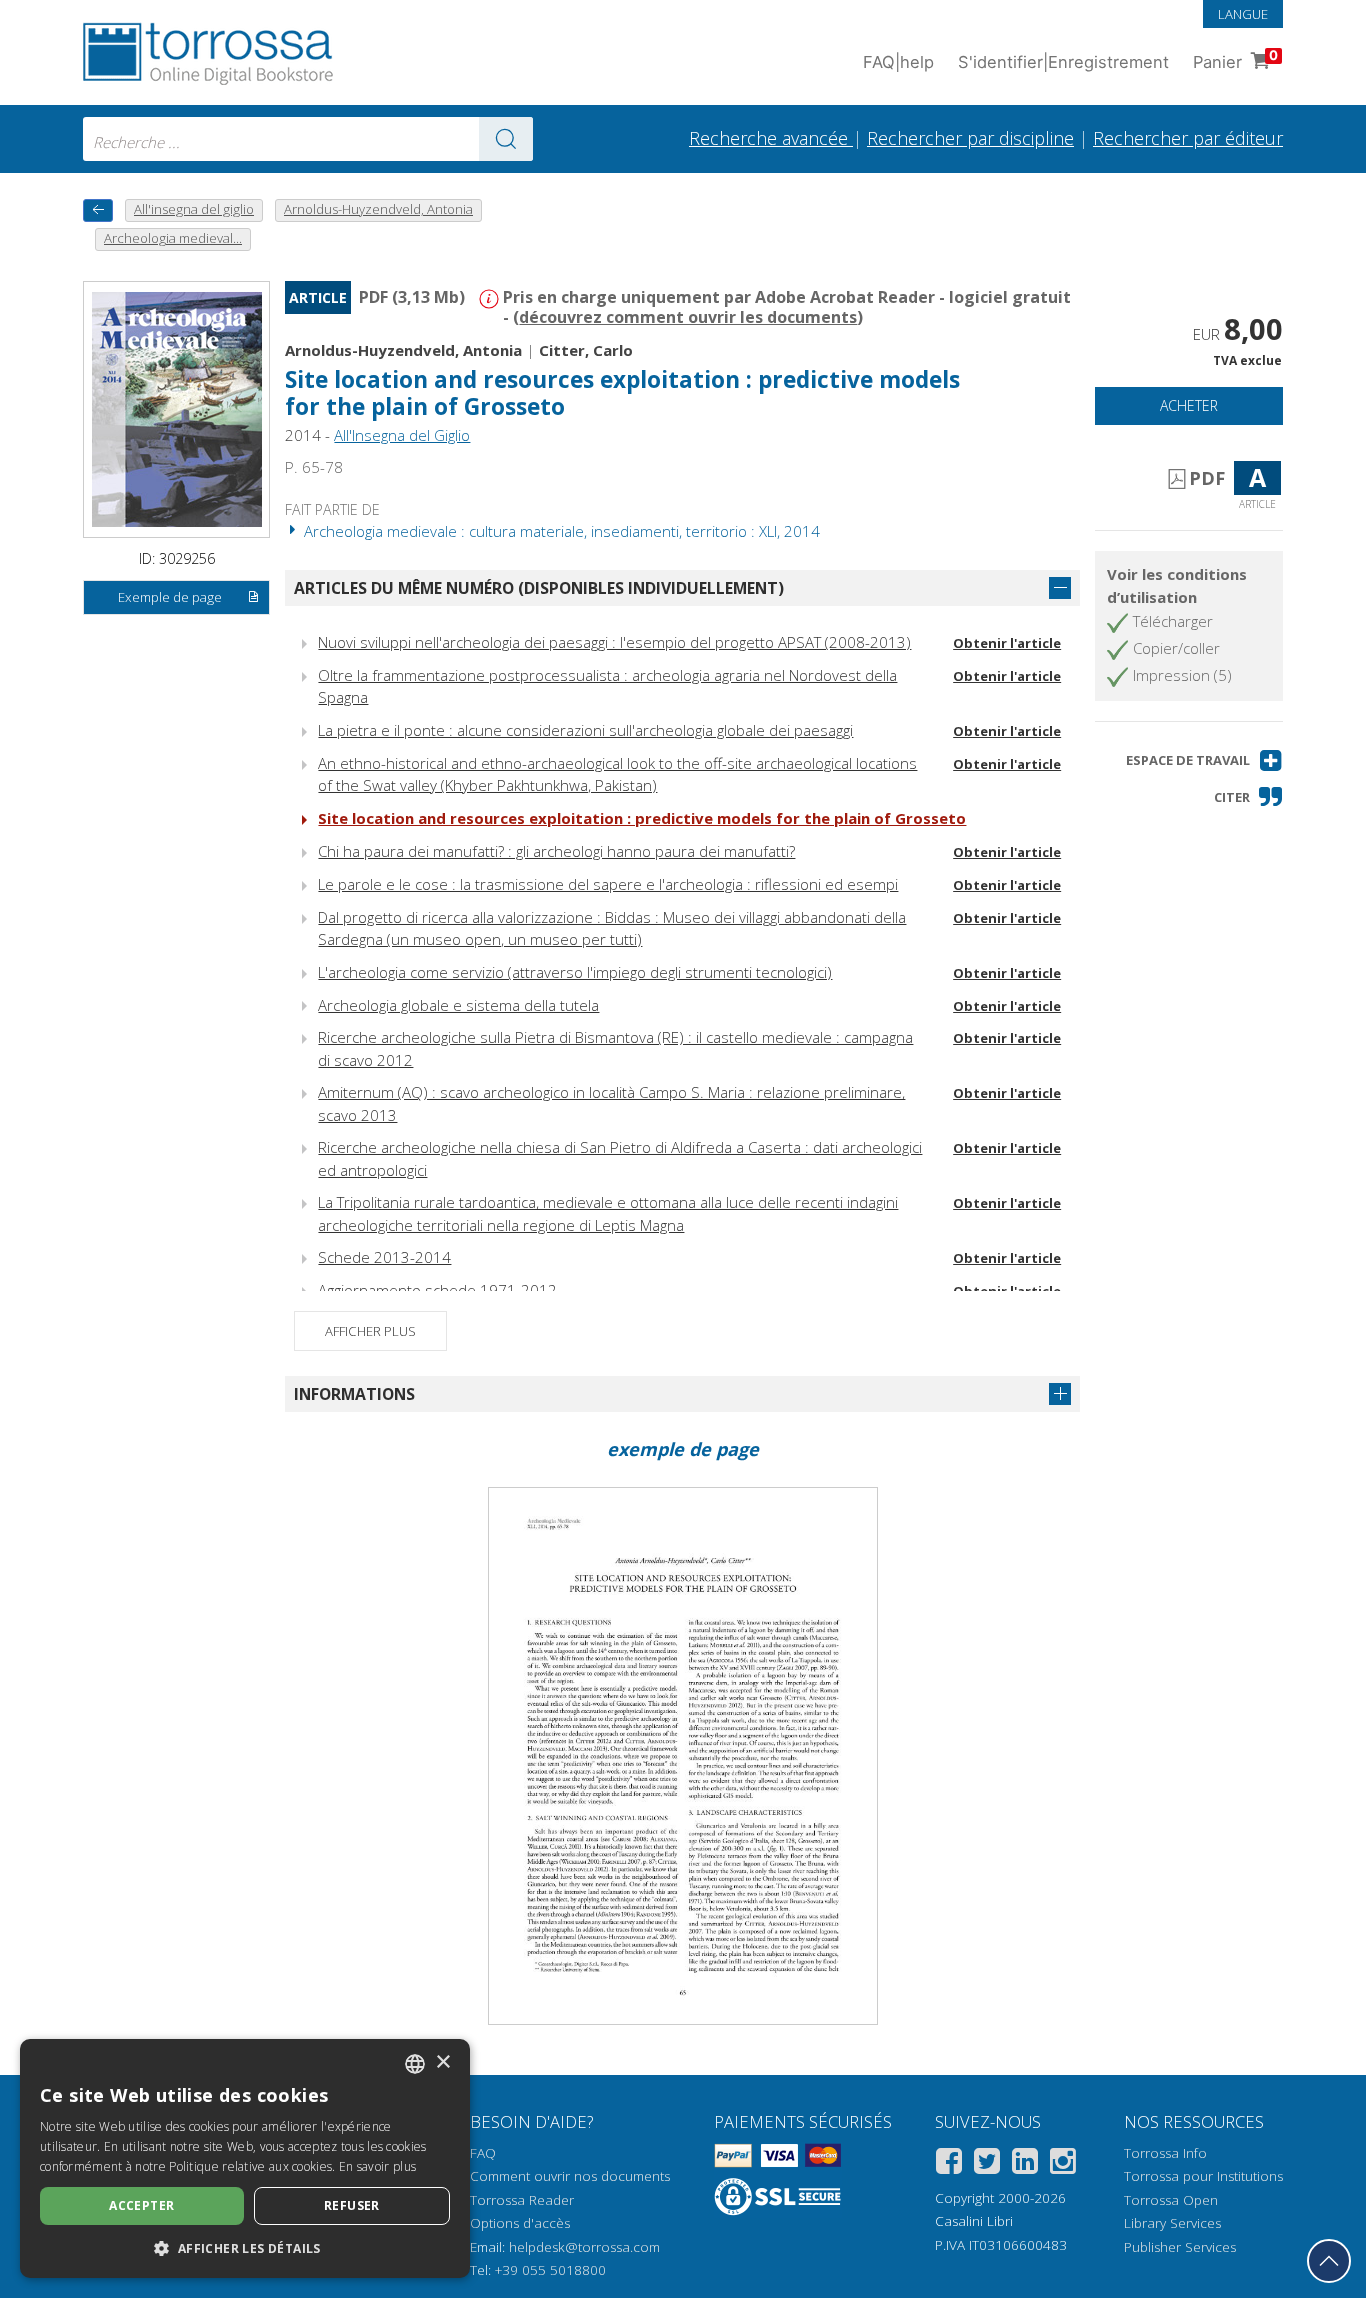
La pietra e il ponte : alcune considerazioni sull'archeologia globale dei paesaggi (585, 730)
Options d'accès (520, 2223)
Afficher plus (370, 1331)
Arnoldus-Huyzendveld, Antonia (403, 350)
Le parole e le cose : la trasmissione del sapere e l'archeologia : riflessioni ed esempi (608, 884)
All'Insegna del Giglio (402, 435)
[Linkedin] (1025, 2164)
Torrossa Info (1165, 2153)
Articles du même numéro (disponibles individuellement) (539, 588)
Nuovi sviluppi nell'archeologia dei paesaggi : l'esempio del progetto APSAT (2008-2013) (614, 642)
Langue (1243, 14)
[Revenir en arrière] (98, 210)
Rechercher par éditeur (1188, 138)
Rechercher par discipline (970, 138)
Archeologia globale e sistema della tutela (458, 1005)
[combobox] (308, 139)
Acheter (1189, 405)
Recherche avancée (771, 138)
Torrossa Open (1171, 2200)
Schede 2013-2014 (384, 1257)
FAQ (483, 2153)
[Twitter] (987, 2164)
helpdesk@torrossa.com (584, 2247)
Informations (354, 1394)
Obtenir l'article (1007, 643)
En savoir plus (377, 2166)
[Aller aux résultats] (506, 139)
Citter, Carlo (586, 350)
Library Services (1172, 2223)
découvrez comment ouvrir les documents (688, 317)
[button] (1204, 760)
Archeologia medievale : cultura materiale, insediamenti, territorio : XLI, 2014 (560, 531)
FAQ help (898, 62)
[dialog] (245, 2158)
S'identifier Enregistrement (1063, 62)
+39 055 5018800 (550, 2270)
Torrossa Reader (522, 2200)
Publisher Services (1180, 2247)
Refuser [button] (352, 2205)
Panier (1235, 59)
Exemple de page (170, 597)
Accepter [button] (141, 2205)
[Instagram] (1063, 2164)
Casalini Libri (974, 2221)
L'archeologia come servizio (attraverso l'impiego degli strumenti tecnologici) (575, 972)
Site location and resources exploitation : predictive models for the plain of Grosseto (642, 818)
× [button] (442, 2062)
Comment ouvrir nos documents (570, 2176)
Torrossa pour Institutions (1203, 2176)
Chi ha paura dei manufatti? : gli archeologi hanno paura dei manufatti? (556, 851)
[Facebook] (949, 2164)
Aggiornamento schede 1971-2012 (437, 1290)
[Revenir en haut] (1329, 2261)
